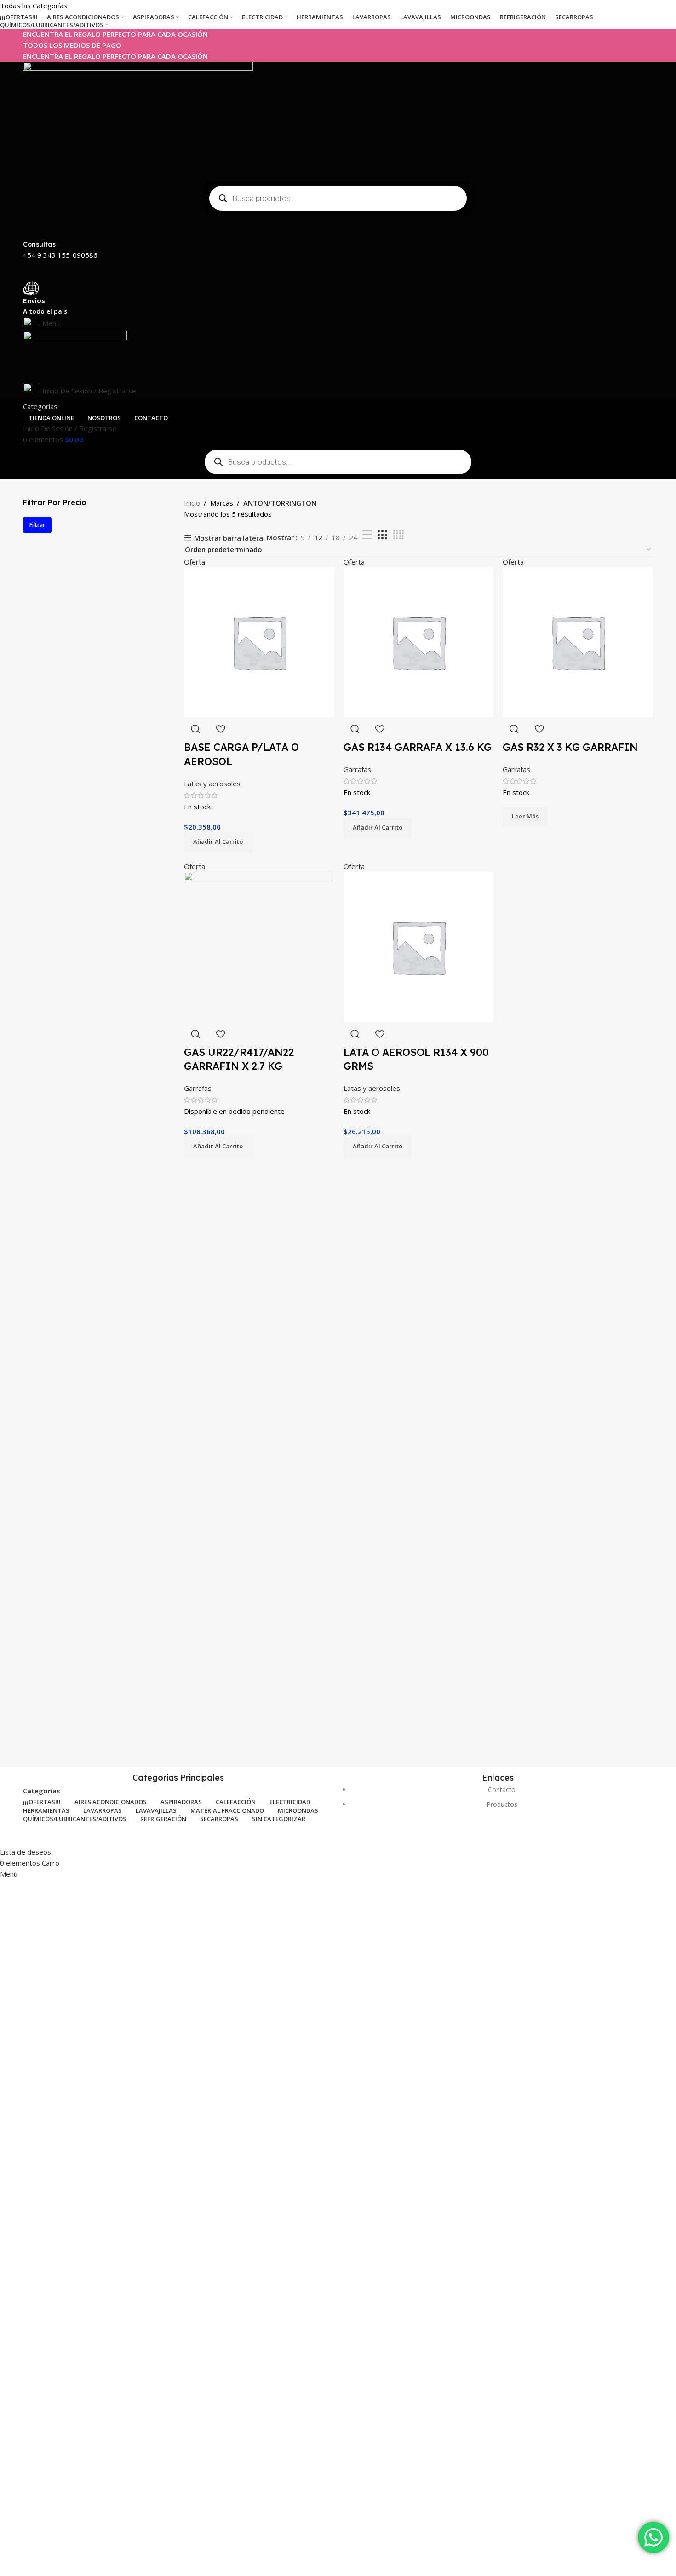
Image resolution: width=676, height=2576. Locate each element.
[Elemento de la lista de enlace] (498, 1802)
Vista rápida (195, 1034)
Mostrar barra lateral (229, 538)
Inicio (192, 503)
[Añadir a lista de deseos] (220, 1034)
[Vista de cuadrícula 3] (382, 535)
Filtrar (37, 525)
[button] (218, 1147)
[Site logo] (138, 118)
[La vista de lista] (367, 535)
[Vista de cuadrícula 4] (398, 535)
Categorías (42, 1791)
